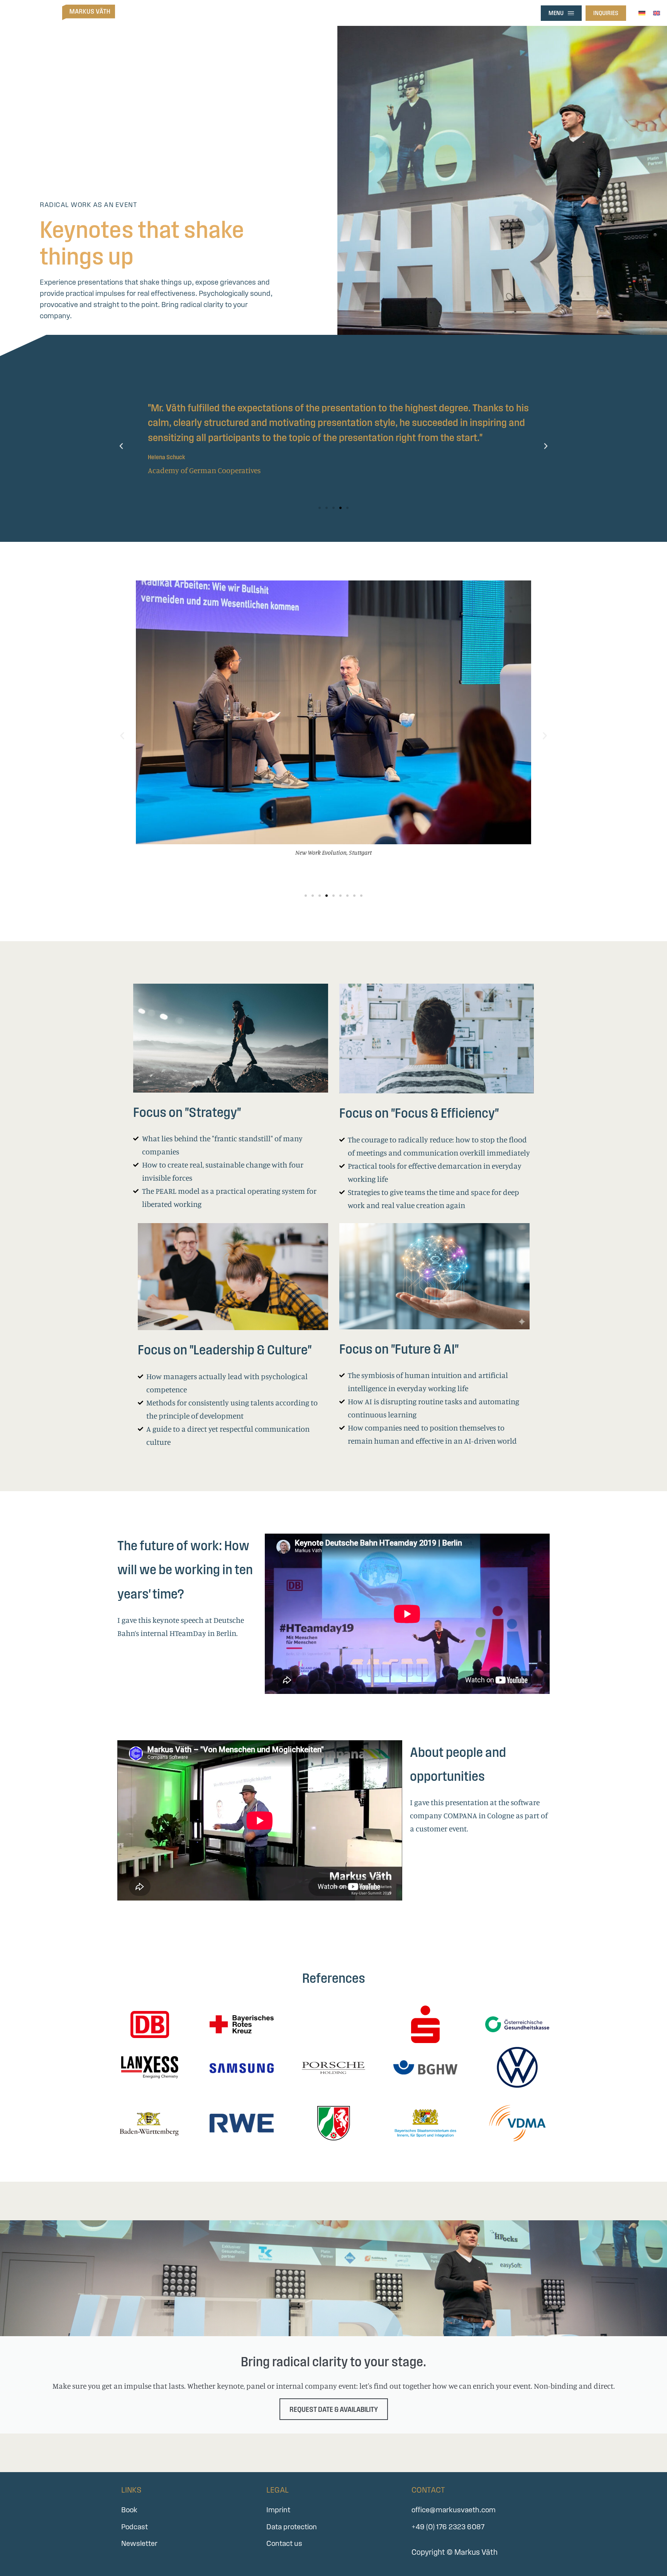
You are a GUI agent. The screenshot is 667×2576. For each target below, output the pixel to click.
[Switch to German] (642, 12)
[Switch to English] (657, 12)
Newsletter (139, 2543)
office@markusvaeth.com (454, 2510)
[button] (121, 446)
